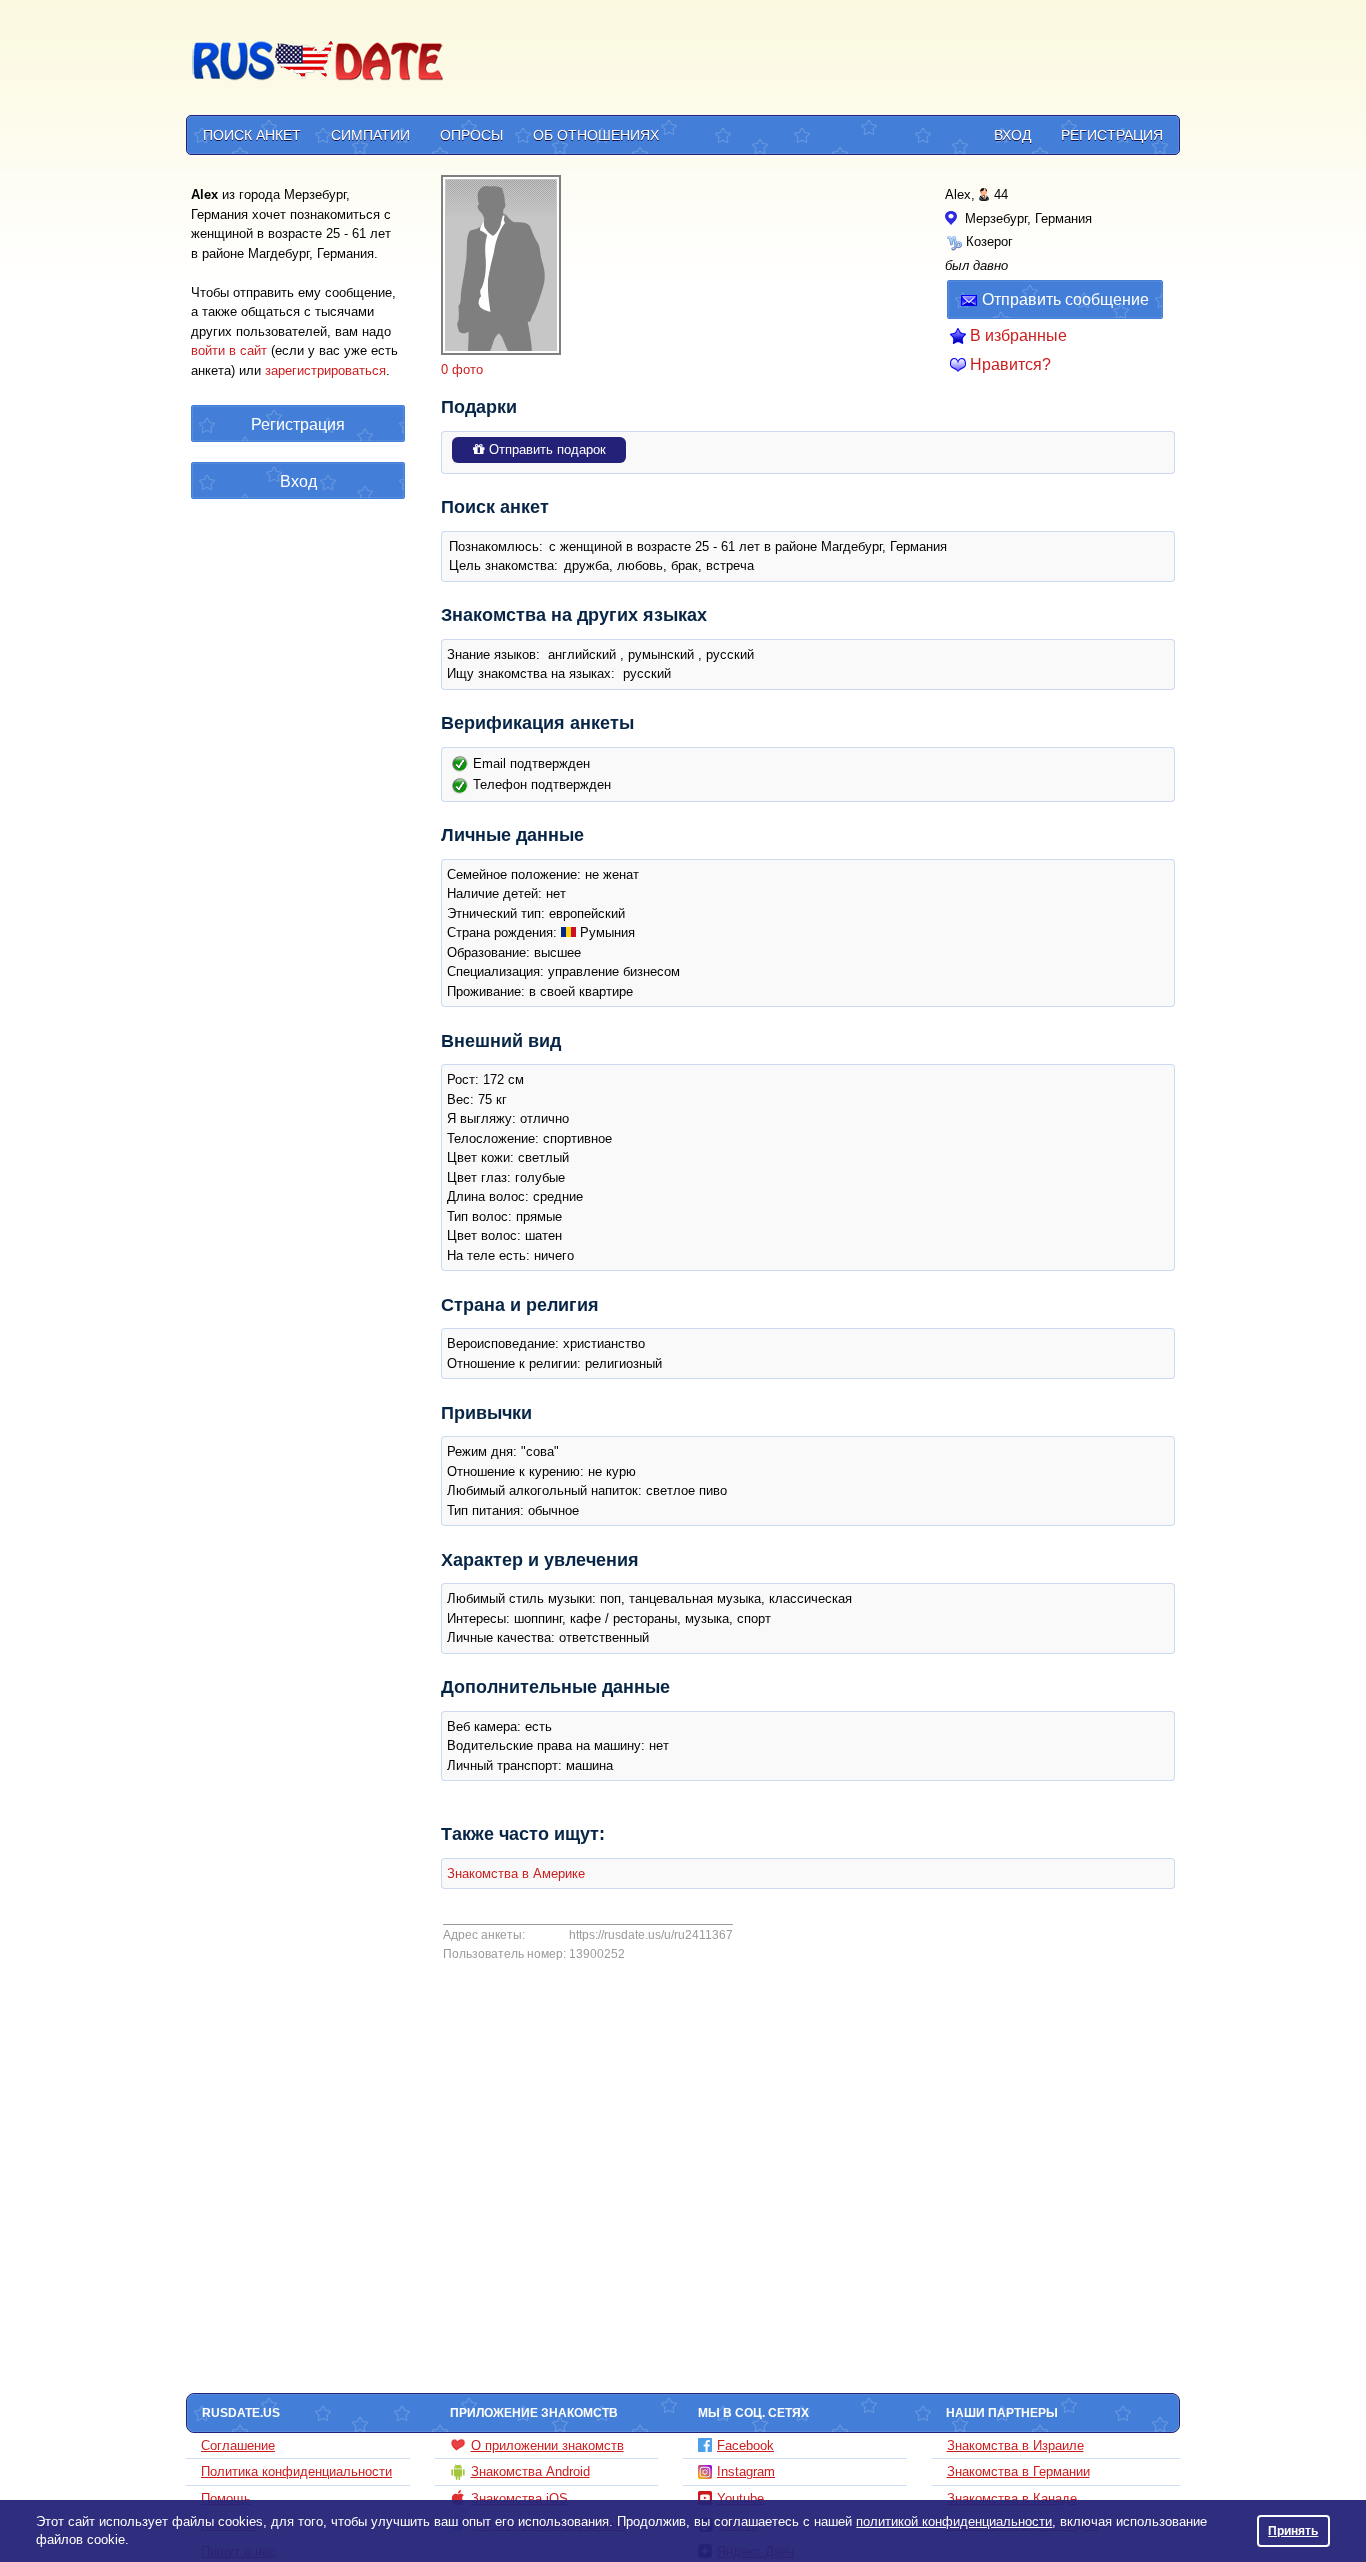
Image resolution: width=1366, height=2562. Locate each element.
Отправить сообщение (1065, 299)
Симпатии (370, 135)
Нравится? (1010, 364)
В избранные (1018, 335)
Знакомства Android (530, 2471)
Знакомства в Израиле (1015, 2445)
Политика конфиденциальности (296, 2471)
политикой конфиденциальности (954, 2521)
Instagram (746, 2471)
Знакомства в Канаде (1012, 2498)
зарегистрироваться (325, 370)
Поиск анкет (252, 135)
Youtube (740, 2498)
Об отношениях (596, 135)
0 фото (462, 369)
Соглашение (238, 2445)
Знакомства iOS (519, 2498)
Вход (1012, 135)
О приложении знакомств (547, 2445)
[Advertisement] (815, 61)
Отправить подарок (545, 449)
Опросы (471, 135)
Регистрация (1112, 135)
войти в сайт (229, 350)
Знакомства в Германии (1018, 2471)
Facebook (745, 2445)
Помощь (226, 2498)
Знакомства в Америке (516, 1873)
